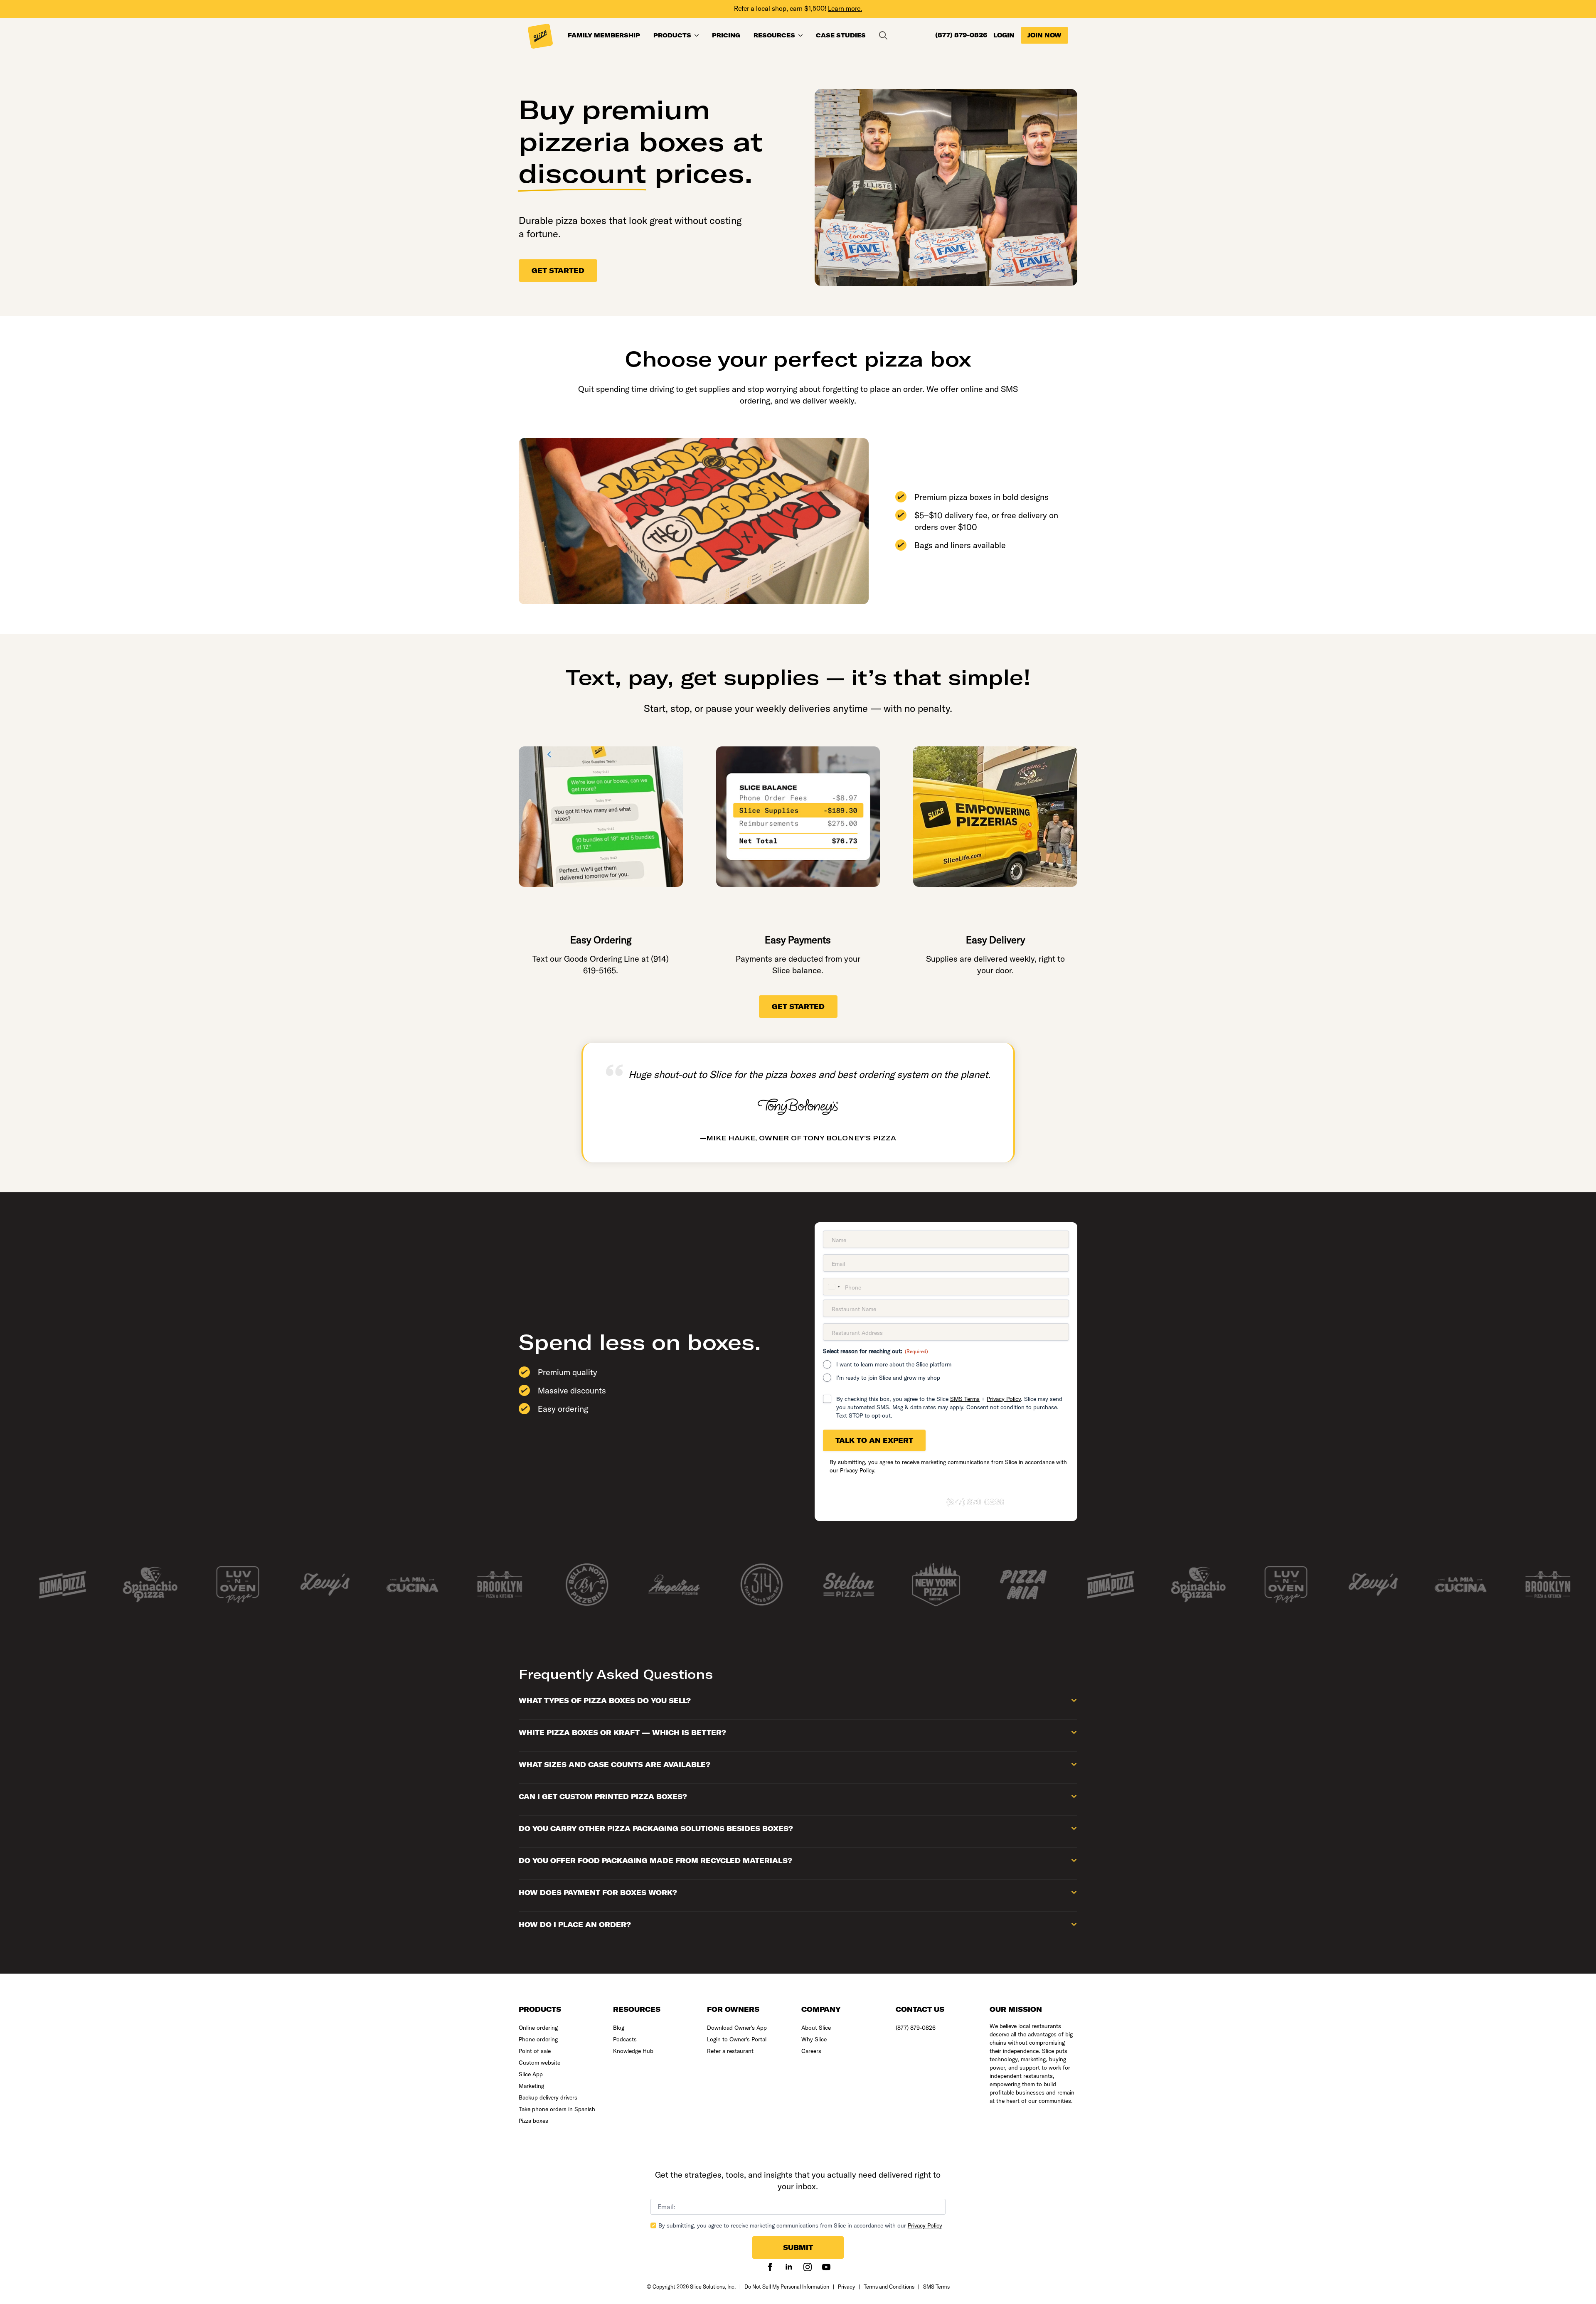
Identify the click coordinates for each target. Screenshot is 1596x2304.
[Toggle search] (883, 35)
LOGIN (1004, 35)
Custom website (539, 2063)
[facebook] (770, 2267)
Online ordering (538, 2028)
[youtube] (826, 2267)
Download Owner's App (737, 2028)
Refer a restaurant (730, 2051)
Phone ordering (538, 2039)
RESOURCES (774, 35)
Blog (619, 2028)
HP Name (638, 2165)
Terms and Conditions (889, 2287)
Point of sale (535, 2051)
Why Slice (814, 2039)
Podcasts (625, 2039)
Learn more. (845, 8)
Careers (811, 2051)
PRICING (726, 35)
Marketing (531, 2086)
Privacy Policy (1004, 1399)
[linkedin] (789, 2267)
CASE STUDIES (841, 35)
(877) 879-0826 (961, 35)
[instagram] (808, 2267)
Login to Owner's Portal (737, 2039)
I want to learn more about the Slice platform (894, 1364)
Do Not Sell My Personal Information (787, 2287)
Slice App (531, 2074)
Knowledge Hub (633, 2051)
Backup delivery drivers (548, 2097)
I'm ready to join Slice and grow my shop (888, 1378)
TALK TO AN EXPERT (874, 1440)
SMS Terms (965, 1399)
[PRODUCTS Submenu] (698, 35)
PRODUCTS (672, 35)
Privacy (846, 2287)
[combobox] (833, 1287)
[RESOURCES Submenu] (802, 35)
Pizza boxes (533, 2121)
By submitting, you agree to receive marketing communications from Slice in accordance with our (800, 2225)
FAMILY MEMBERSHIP (604, 35)
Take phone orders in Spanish (557, 2109)
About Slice (816, 2028)
